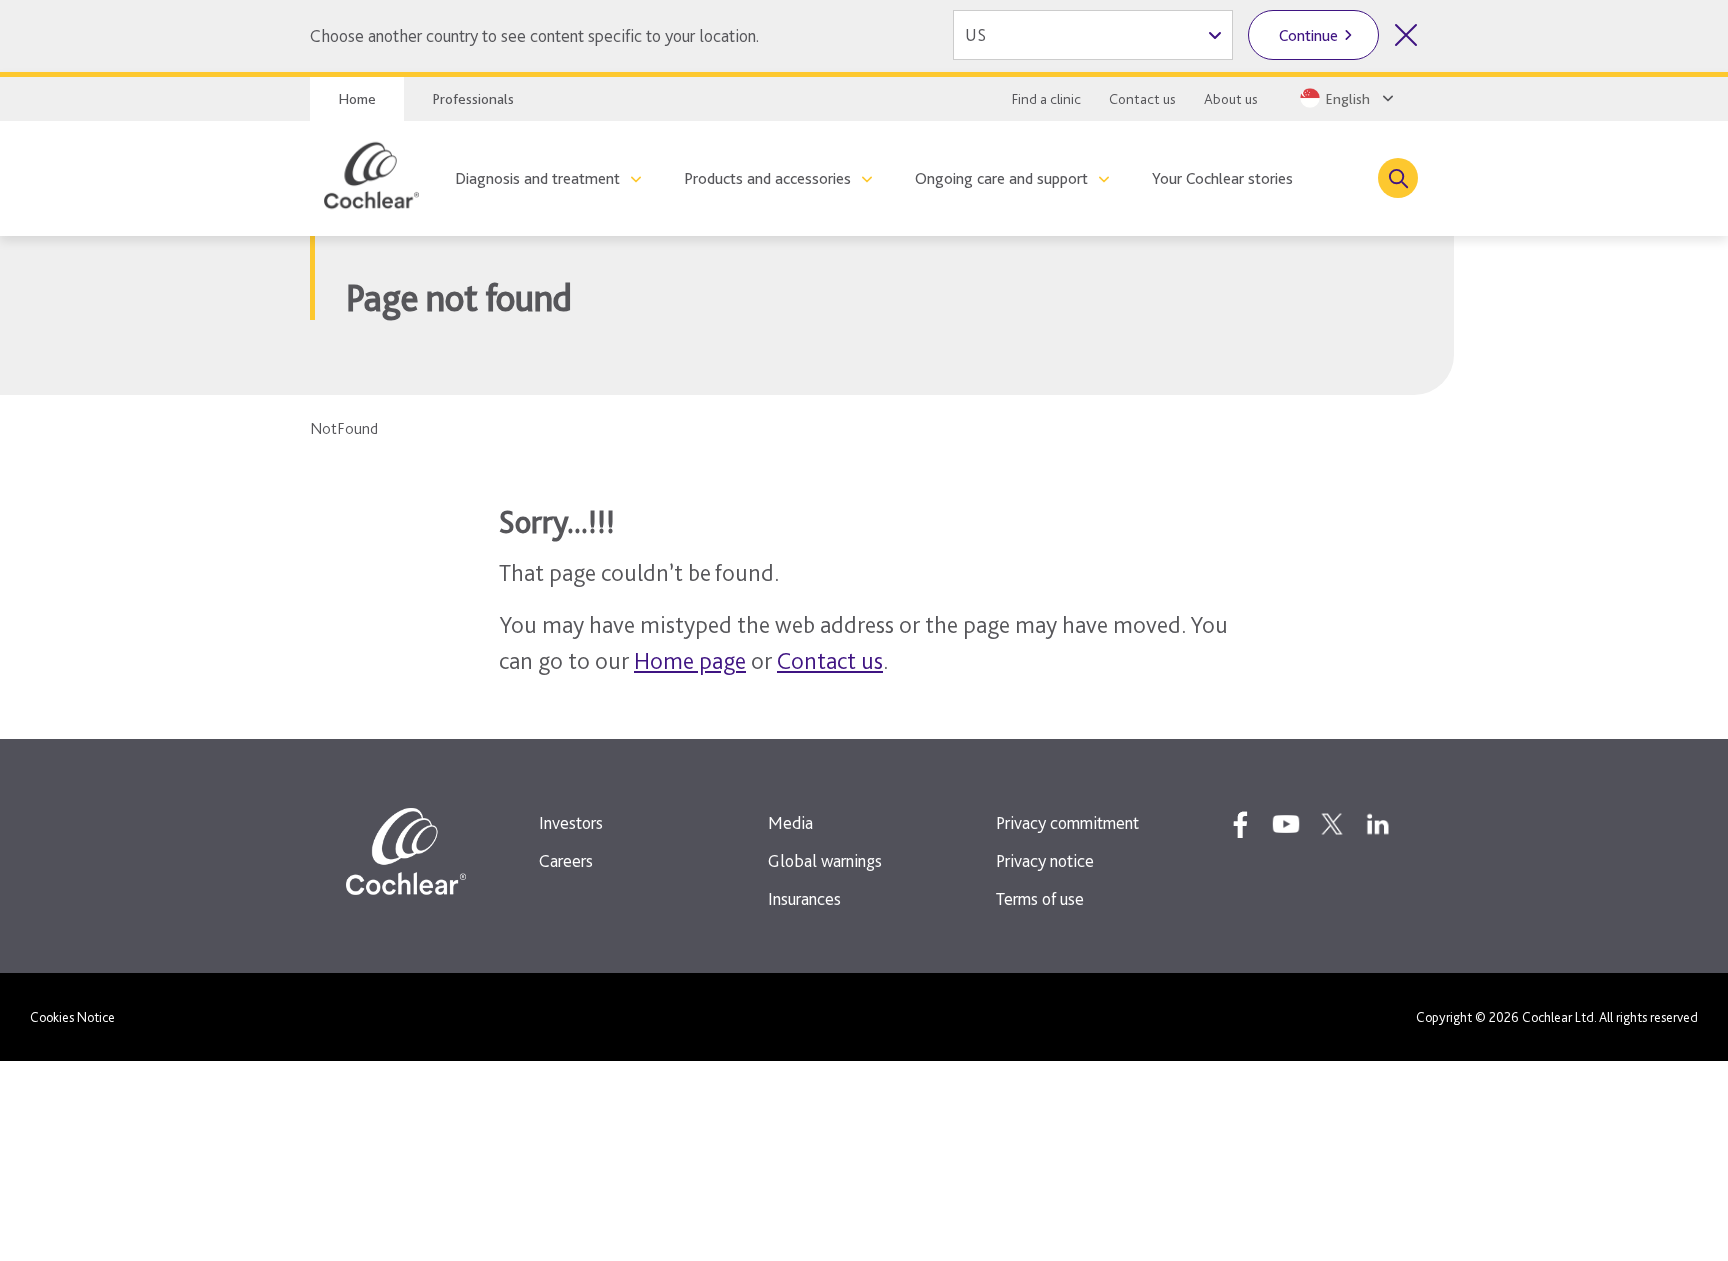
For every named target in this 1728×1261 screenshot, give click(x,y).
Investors (571, 822)
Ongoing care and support (1001, 178)
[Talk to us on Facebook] (1240, 824)
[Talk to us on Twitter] (1332, 824)
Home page (690, 660)
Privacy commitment (1067, 822)
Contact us (1142, 99)
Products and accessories (767, 178)
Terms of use (1040, 898)
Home (357, 99)
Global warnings (825, 860)
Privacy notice (1045, 860)
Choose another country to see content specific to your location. (534, 35)
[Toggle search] (1398, 178)
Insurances (804, 898)
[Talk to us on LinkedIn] (1378, 824)
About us (1231, 99)
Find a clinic (1046, 99)
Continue (1308, 35)
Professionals (473, 99)
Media (790, 822)
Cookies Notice (72, 1017)
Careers (566, 860)
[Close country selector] (1406, 35)
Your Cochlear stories (1222, 178)
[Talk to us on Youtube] (1286, 824)
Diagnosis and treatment (537, 178)
